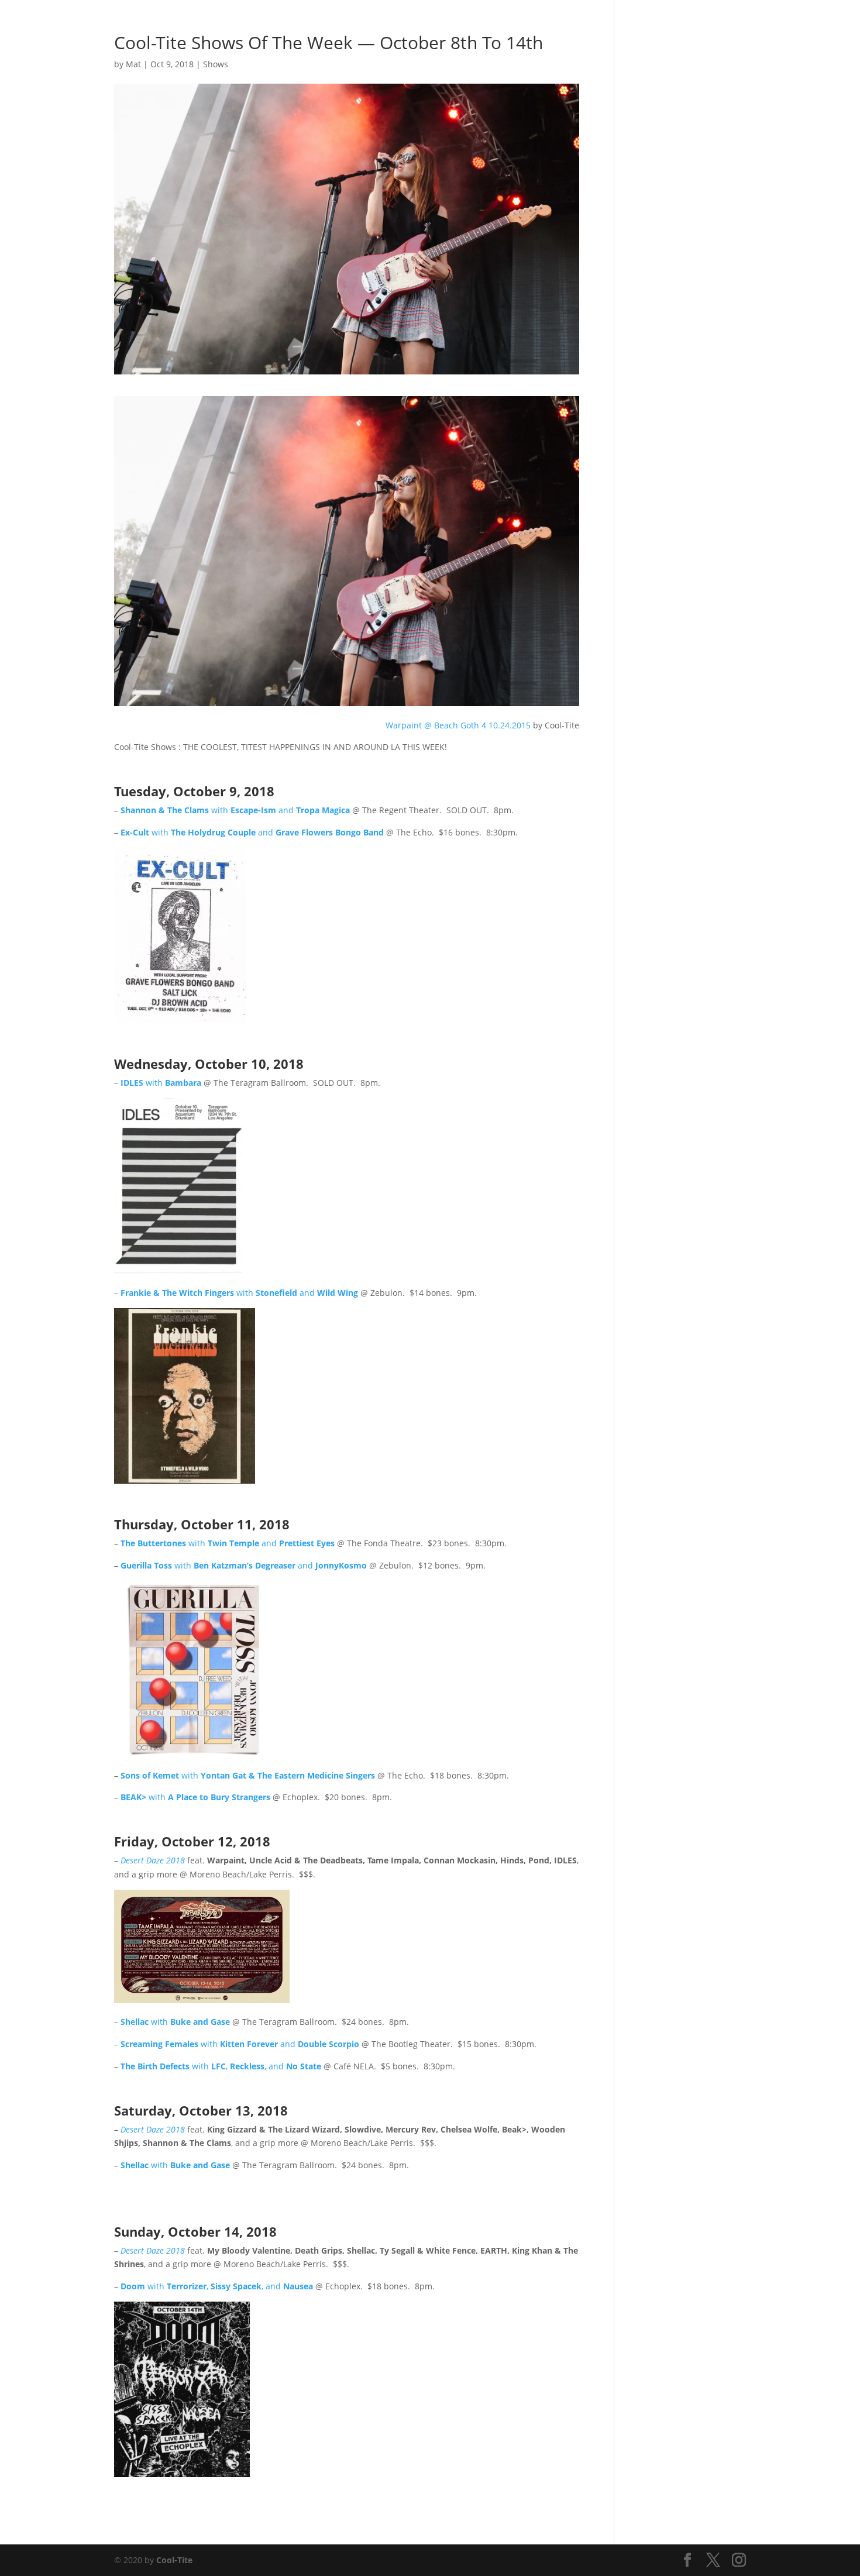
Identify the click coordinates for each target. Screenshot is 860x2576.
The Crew (676, 24)
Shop (634, 24)
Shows (552, 24)
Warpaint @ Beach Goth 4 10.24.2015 (458, 725)
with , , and (221, 2066)
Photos (512, 24)
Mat (133, 64)
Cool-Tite (174, 2560)
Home (473, 24)
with (161, 1083)
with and (235, 810)
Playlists (595, 24)
